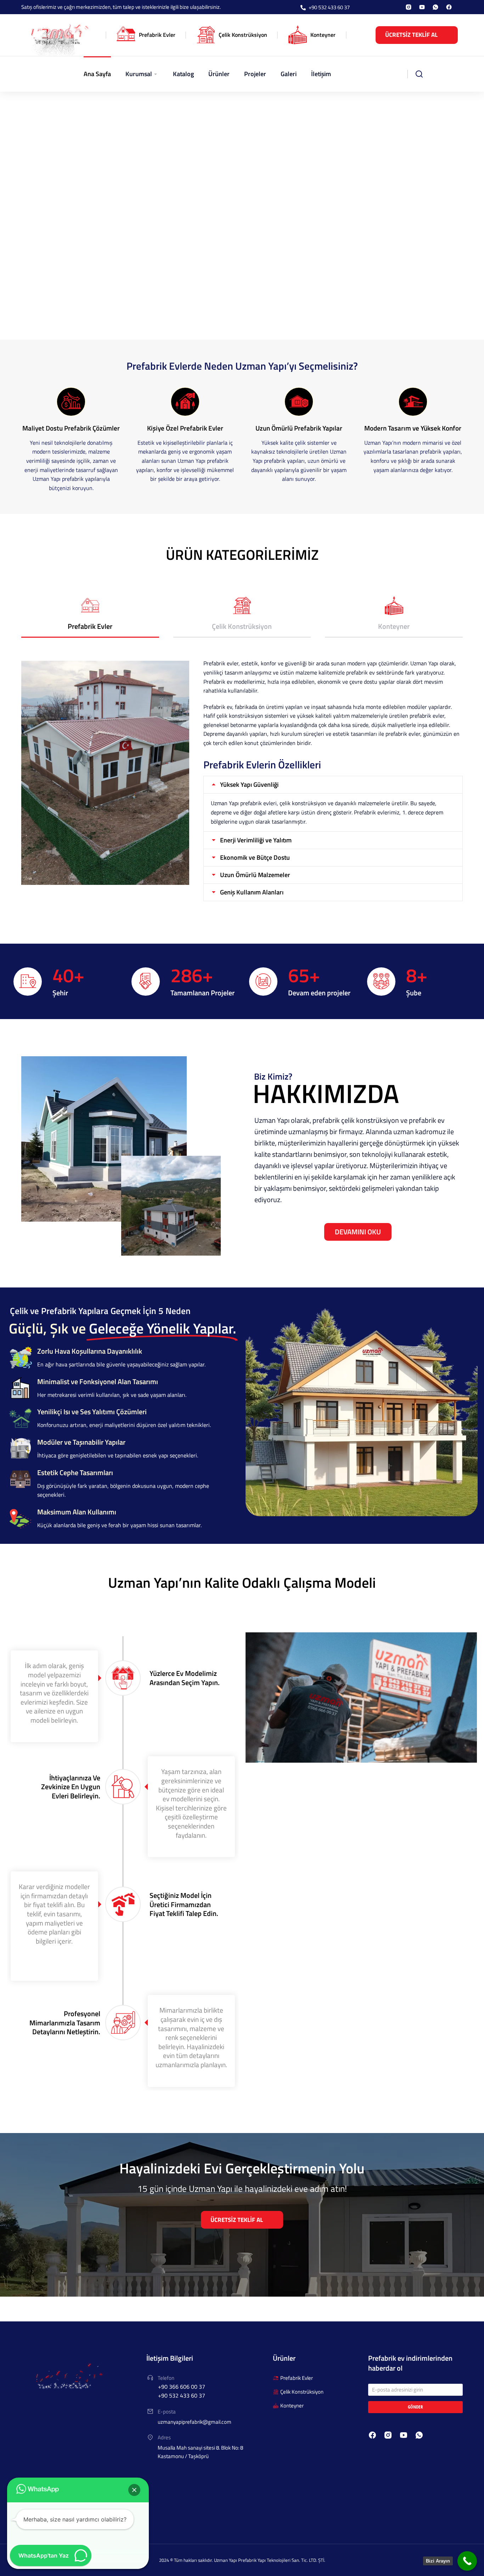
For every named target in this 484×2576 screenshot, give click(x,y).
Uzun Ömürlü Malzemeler (255, 875)
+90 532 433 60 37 (329, 7)
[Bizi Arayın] (467, 2561)
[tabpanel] (242, 780)
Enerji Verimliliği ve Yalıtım (256, 840)
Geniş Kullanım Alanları (252, 892)
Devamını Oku (358, 1232)
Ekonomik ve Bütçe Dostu (255, 858)
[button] (134, 2490)
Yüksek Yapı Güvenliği (249, 785)
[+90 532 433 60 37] (303, 8)
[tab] (90, 617)
